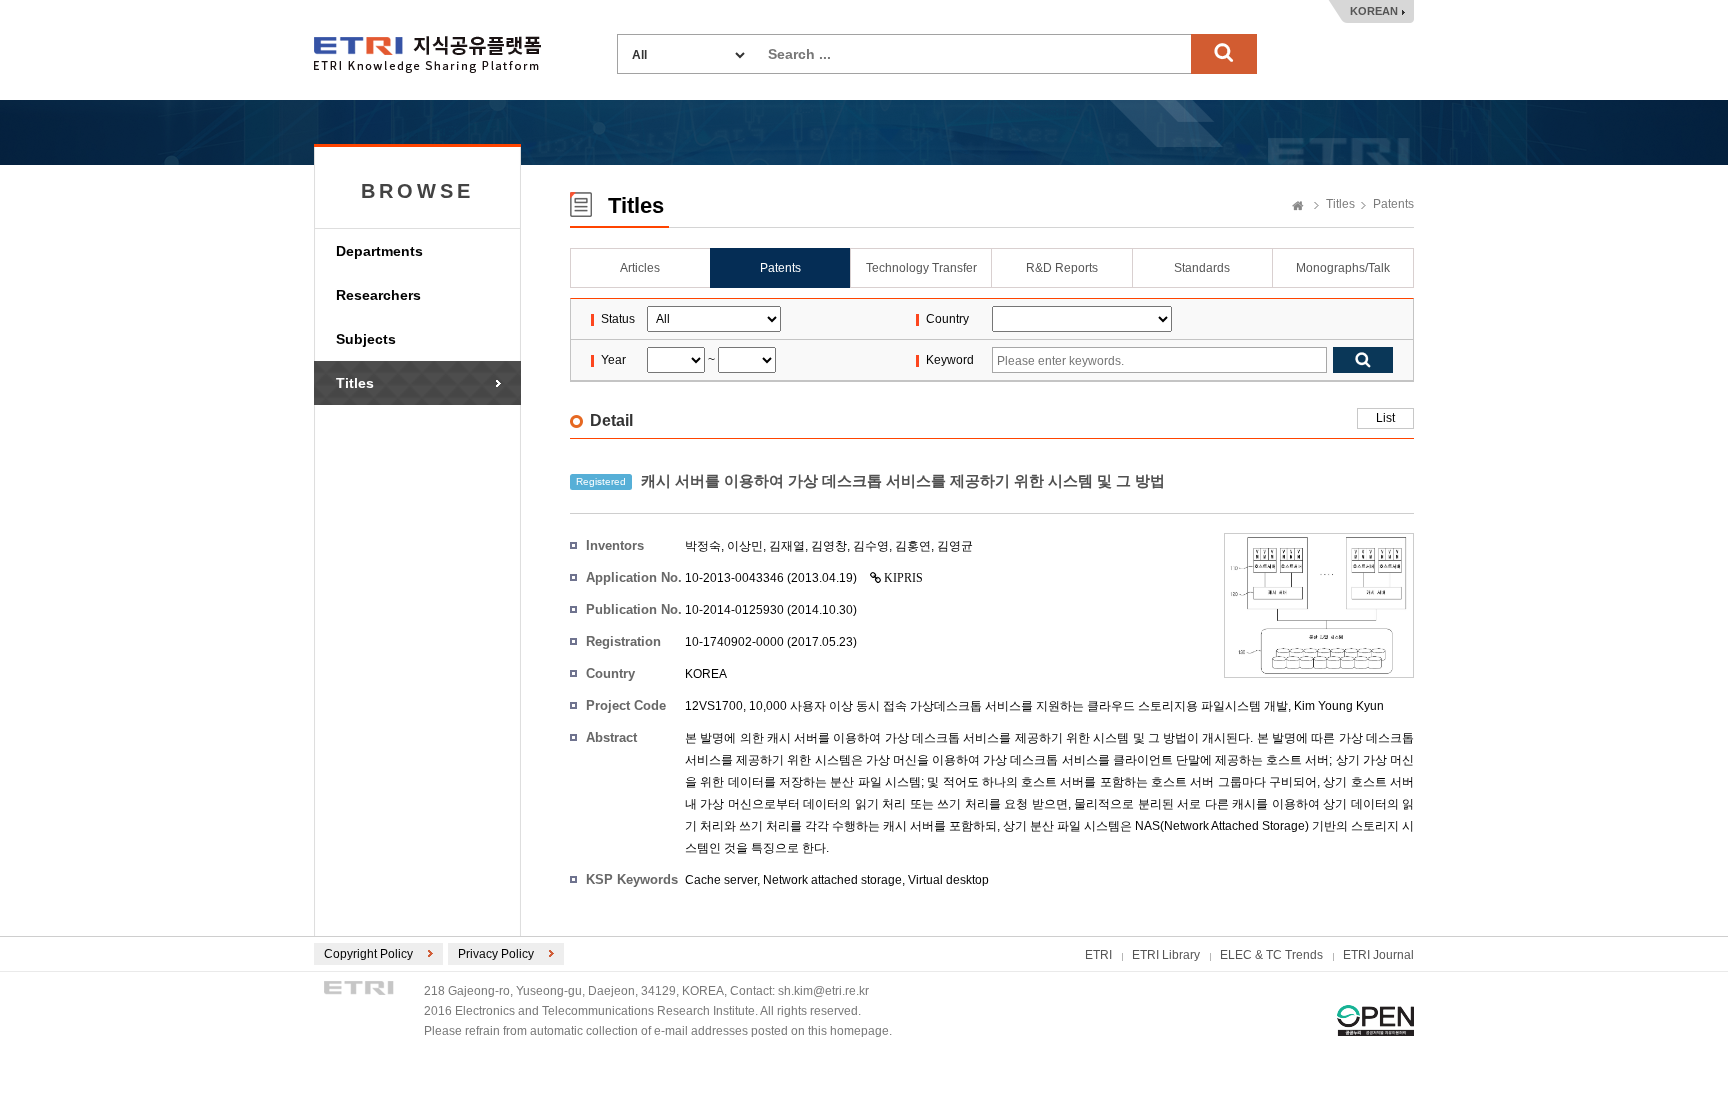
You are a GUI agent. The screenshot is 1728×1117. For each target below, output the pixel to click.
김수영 (871, 546)
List (1385, 418)
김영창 (829, 546)
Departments (379, 251)
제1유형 (1375, 1020)
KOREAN (1374, 11)
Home (1298, 207)
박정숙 (703, 546)
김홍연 (913, 546)
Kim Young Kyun (1339, 706)
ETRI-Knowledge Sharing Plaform (427, 54)
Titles (355, 383)
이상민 (745, 546)
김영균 (955, 546)
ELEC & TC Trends (1271, 955)
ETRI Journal (1378, 955)
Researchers (378, 295)
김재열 (787, 546)
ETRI (1098, 955)
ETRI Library (1166, 955)
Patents (1393, 204)
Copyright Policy (368, 954)
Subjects (366, 339)
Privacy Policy (496, 954)
